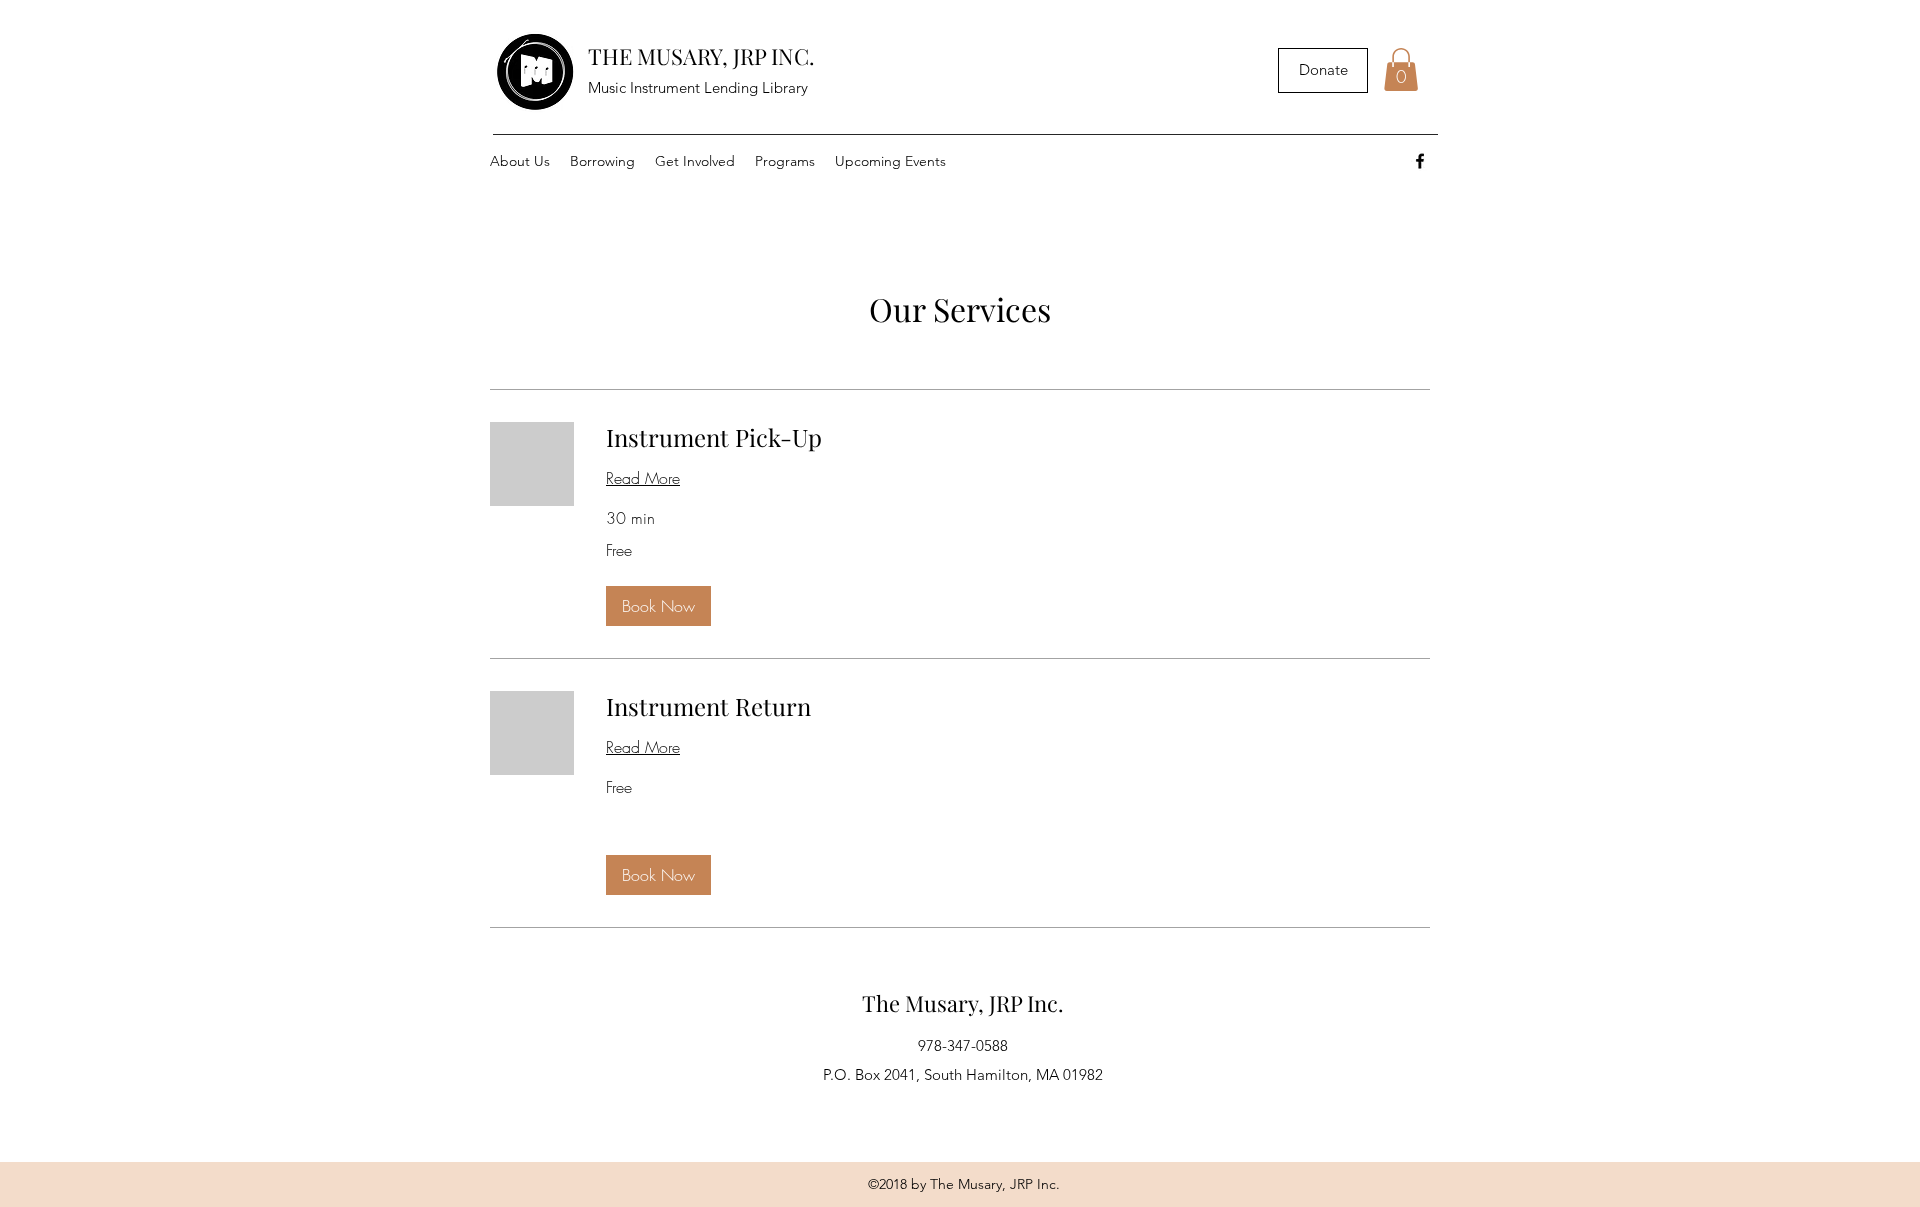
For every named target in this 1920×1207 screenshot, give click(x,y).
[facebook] (1420, 161)
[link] (1018, 438)
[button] (1401, 69)
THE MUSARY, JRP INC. (701, 56)
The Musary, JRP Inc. (963, 1003)
